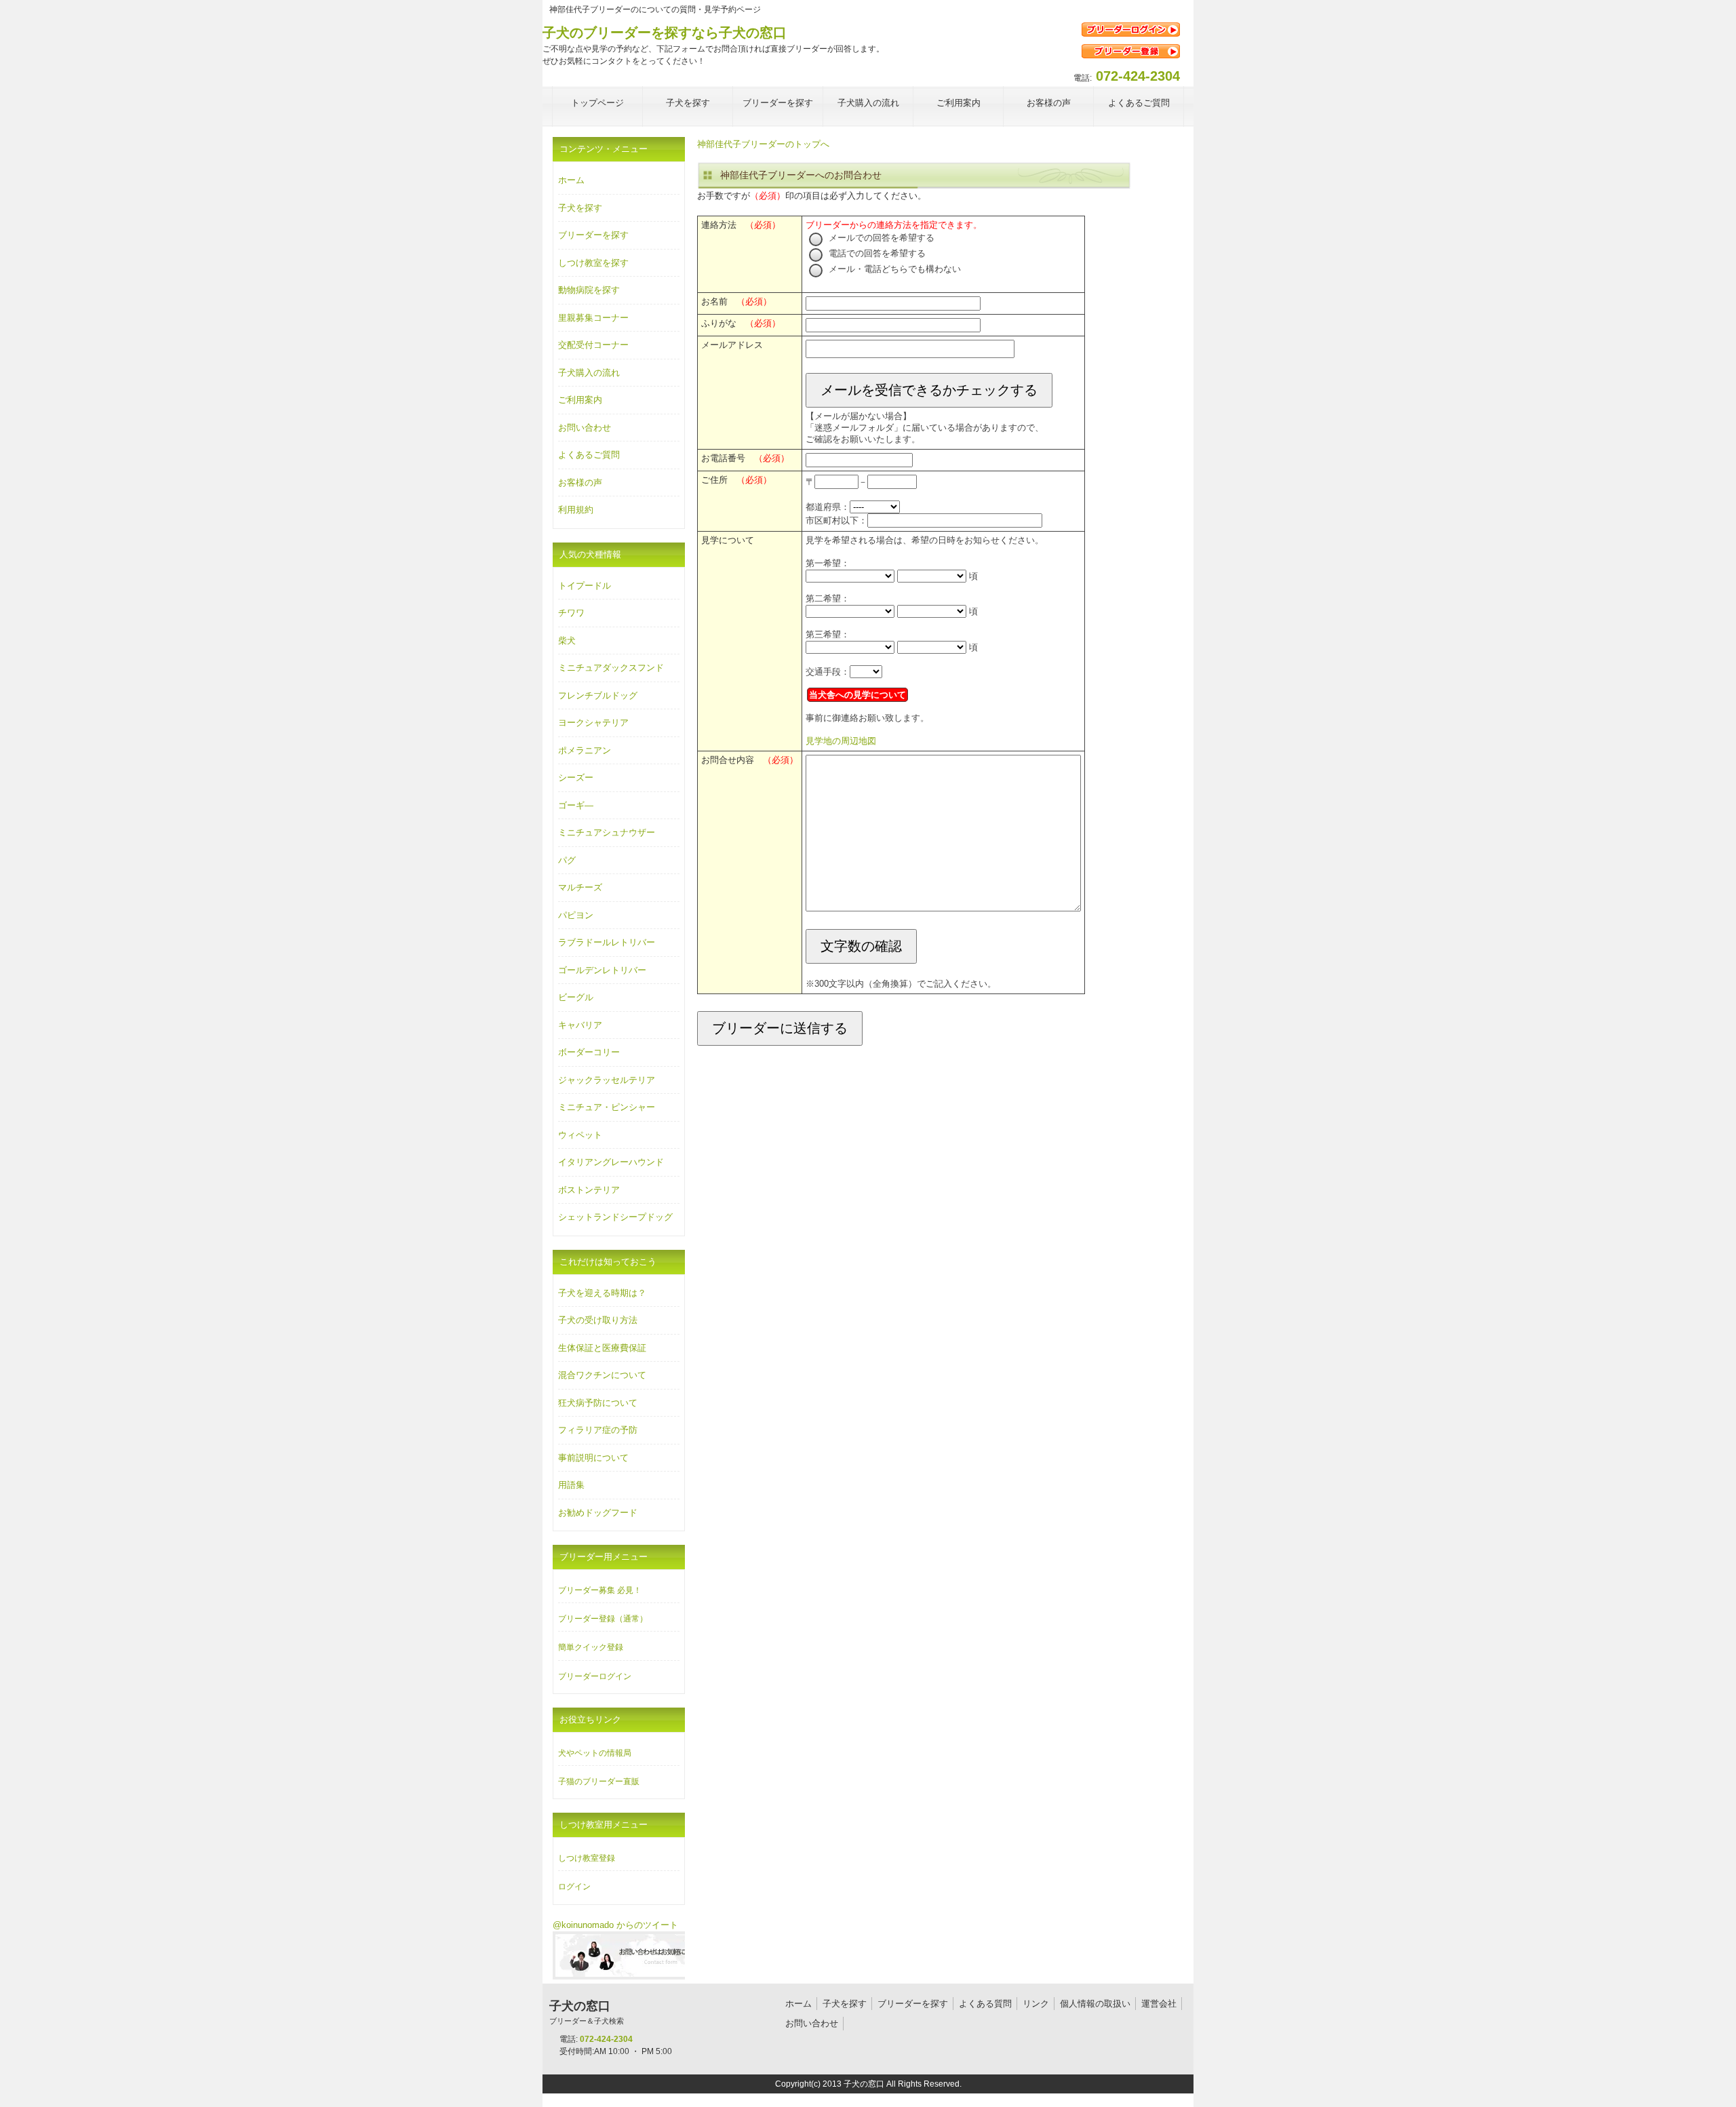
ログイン (574, 1887)
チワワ (571, 613)
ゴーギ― (576, 805)
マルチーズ (580, 887)
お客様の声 (580, 483)
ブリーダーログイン (595, 1676)
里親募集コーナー (593, 318)
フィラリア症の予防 (598, 1430)
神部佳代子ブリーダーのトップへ (763, 144)
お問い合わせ (585, 428)
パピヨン (576, 915)
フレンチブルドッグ (598, 695)
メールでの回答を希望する (880, 238)
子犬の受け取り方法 (598, 1320)
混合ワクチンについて (602, 1375)
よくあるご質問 (589, 455)
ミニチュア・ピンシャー (607, 1107)
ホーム (571, 180)
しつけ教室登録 (587, 1858)
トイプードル (585, 586)
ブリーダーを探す (593, 235)
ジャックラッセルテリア (607, 1080)
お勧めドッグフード (598, 1513)
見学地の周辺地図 (841, 741)
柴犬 (567, 641)
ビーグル (576, 997)
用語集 (571, 1485)
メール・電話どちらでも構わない (893, 269)
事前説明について (593, 1458)
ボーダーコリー (589, 1052)
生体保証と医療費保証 (602, 1348)
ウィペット (580, 1135)
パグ (567, 860)
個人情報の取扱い (1095, 2004)
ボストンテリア (589, 1190)
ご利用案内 (580, 400)
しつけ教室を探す (593, 263)
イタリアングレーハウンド (611, 1162)
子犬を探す (580, 208)
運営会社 (1159, 2004)
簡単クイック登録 (591, 1647)
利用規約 (576, 510)
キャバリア (580, 1025)
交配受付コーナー (593, 345)
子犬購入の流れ (589, 373)
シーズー (576, 777)
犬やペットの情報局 (595, 1753)
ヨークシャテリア (593, 723)
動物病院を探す (589, 290)
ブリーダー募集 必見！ (600, 1590)
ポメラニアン (585, 750)
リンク (1036, 2004)
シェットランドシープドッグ (615, 1217)
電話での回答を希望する (876, 253)
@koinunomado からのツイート (615, 1925)
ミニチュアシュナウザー (607, 832)
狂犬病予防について (598, 1403)
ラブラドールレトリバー (607, 942)
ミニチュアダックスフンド (611, 668)
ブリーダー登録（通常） (603, 1619)
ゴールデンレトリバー (602, 970)
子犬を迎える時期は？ (602, 1293)
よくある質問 (985, 2004)
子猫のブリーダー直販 (599, 1781)
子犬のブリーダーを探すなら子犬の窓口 (665, 33)
